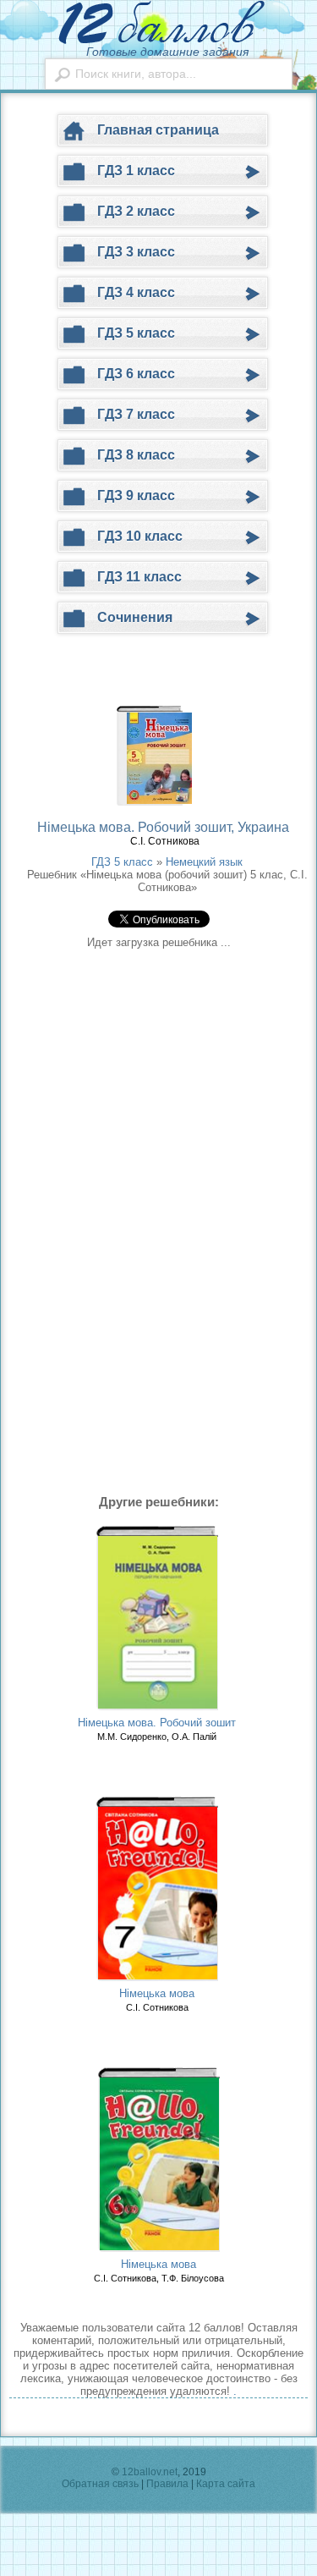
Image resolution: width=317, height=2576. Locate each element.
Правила (167, 2484)
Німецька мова (157, 1993)
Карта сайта (226, 2484)
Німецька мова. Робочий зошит (157, 1723)
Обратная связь (100, 2484)
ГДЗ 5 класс (122, 862)
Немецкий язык (204, 862)
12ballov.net (150, 2472)
